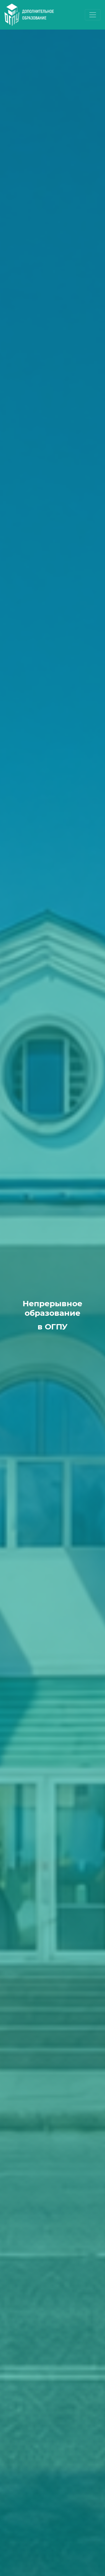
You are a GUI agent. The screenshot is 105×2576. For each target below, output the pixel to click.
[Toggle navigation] (93, 15)
